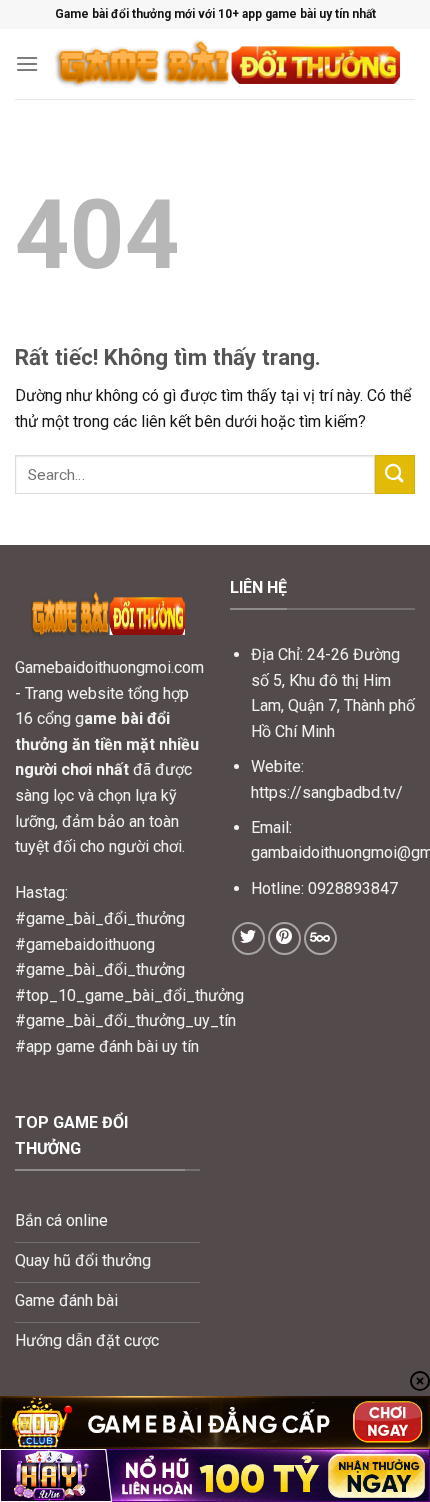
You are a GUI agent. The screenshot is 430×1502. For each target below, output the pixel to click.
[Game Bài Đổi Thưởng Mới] (227, 64)
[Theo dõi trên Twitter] (248, 938)
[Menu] (27, 63)
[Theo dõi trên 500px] (320, 938)
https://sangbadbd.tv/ (327, 792)
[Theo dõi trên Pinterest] (284, 938)
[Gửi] (395, 474)
